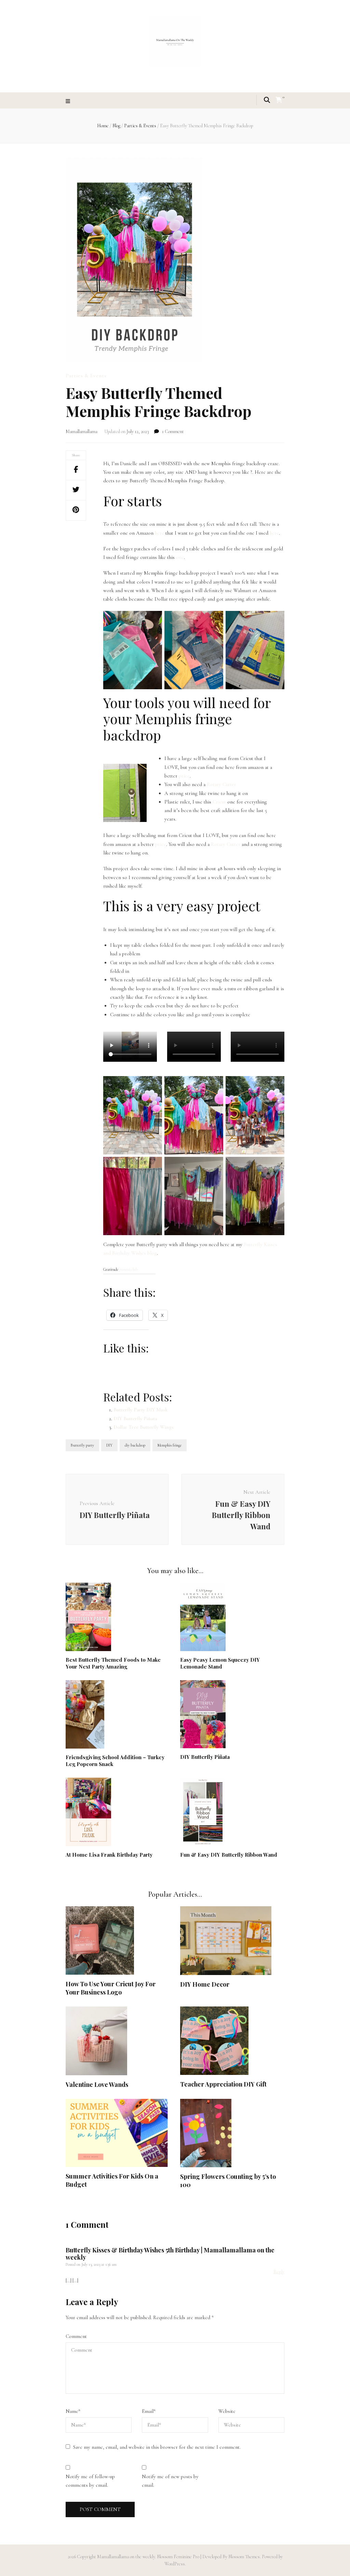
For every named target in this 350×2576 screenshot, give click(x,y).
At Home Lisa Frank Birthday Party (109, 1855)
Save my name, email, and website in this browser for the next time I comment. (157, 2447)
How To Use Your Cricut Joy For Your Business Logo (111, 1988)
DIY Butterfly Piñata (135, 1418)
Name (73, 2411)
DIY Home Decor (205, 1984)
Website (227, 2411)
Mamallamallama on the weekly (126, 2557)
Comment (76, 2336)
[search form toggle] (267, 100)
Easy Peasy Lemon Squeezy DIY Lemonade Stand (220, 1663)
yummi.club (129, 1269)
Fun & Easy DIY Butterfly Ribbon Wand (229, 1855)
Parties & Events (86, 376)
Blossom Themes (244, 2557)
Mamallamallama (82, 431)
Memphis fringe (170, 1445)
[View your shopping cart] (279, 100)
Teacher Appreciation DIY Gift (223, 2084)
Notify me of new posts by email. (170, 2481)
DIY (109, 1445)
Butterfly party (82, 1445)
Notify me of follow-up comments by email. (90, 2481)
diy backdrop (135, 1445)
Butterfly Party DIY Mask (140, 1410)
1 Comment (173, 431)
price (184, 776)
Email (149, 2411)
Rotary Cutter (221, 784)
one (180, 557)
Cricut (219, 802)
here (159, 533)
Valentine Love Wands (97, 2084)
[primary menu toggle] (69, 101)
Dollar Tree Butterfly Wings (144, 1427)
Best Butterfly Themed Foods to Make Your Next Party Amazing (113, 1663)
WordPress (175, 2564)
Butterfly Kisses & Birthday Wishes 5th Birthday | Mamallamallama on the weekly (170, 2254)
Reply (279, 2272)
